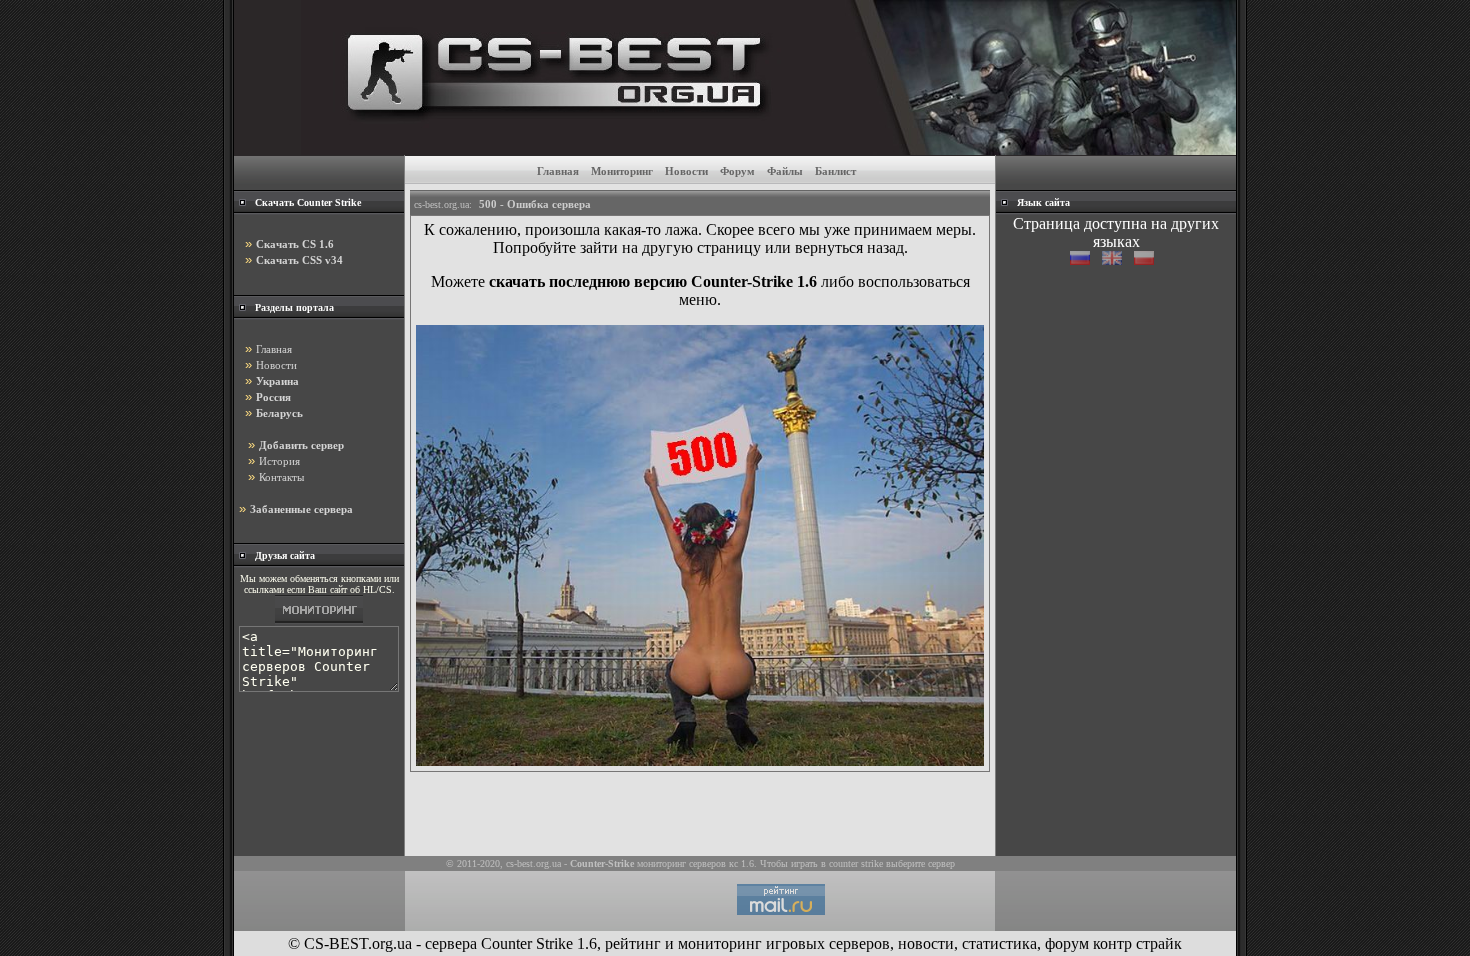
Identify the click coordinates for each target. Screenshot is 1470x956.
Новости (686, 171)
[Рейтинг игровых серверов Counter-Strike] (768, 149)
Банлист (835, 171)
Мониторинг (622, 171)
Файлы (785, 171)
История (279, 461)
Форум (737, 171)
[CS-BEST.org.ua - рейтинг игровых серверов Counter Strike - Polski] (1148, 259)
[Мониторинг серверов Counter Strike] (319, 622)
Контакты (281, 477)
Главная (558, 171)
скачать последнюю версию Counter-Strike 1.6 (653, 281)
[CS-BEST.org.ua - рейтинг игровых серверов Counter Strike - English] (1118, 259)
